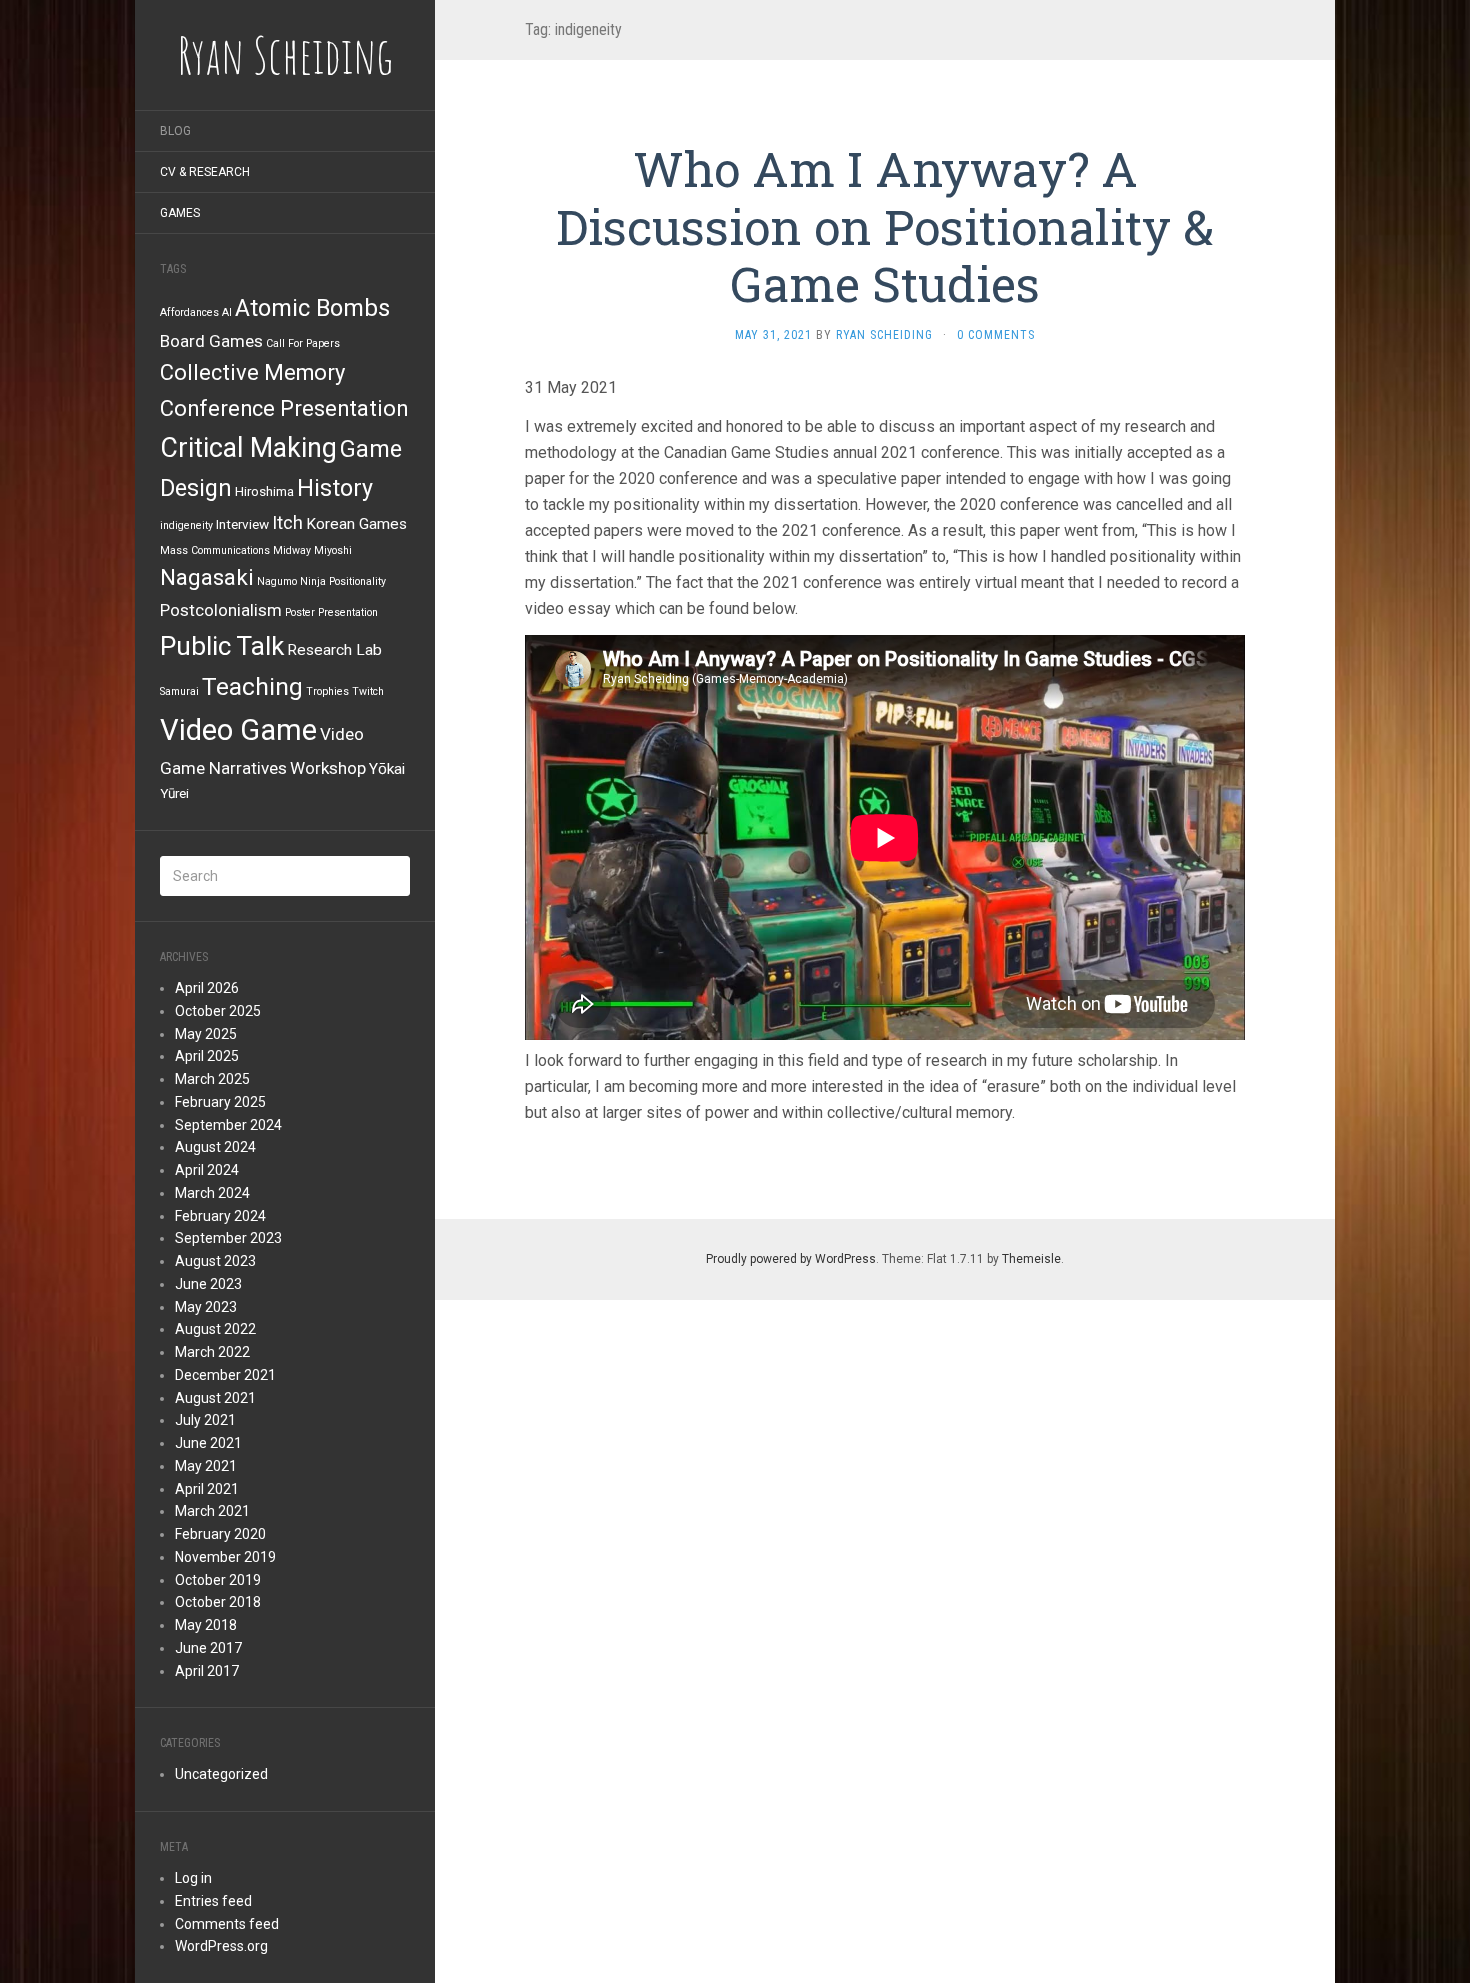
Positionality (357, 581)
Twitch (368, 691)
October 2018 (218, 1602)
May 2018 (206, 1625)
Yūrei (174, 793)
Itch (287, 522)
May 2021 (206, 1466)
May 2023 (206, 1307)
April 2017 (207, 1671)
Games (180, 213)
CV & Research (205, 172)
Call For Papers (303, 343)
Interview (242, 524)
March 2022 (212, 1352)
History (335, 488)
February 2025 (220, 1102)
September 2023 (228, 1238)
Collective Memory (252, 372)
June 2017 (208, 1648)
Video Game (238, 730)
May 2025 (206, 1034)
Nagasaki (207, 577)
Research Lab (334, 650)
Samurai (179, 691)
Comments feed (227, 1924)
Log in (193, 1878)
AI (227, 312)
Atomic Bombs (312, 308)
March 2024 (212, 1193)
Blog (175, 131)
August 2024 (215, 1147)
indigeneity (186, 525)
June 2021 (208, 1443)
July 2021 (205, 1420)
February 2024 (220, 1216)
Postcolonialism (221, 610)
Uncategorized (221, 1774)
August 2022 (215, 1329)
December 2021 (225, 1375)
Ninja (313, 581)
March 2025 (212, 1079)
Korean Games (356, 524)
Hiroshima (264, 491)
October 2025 (218, 1011)
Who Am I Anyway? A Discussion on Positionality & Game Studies (885, 226)
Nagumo (277, 581)
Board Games (211, 341)
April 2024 (207, 1170)
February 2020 (220, 1534)
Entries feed (213, 1901)
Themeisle (1031, 1259)
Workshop (328, 768)
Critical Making (248, 448)
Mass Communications (215, 550)
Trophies (327, 691)
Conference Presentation (284, 408)
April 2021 (207, 1489)
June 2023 (208, 1284)
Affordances (189, 312)
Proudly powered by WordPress (791, 1259)
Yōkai (387, 769)
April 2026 (207, 988)
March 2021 (212, 1511)
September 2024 (228, 1125)
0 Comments (996, 335)
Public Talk (222, 646)
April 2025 (207, 1056)
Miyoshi (333, 550)
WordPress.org (221, 1946)
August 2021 (215, 1398)
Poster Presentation (331, 612)
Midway (292, 550)
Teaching (252, 686)
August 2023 (215, 1261)
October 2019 (218, 1580)
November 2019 (225, 1557)
